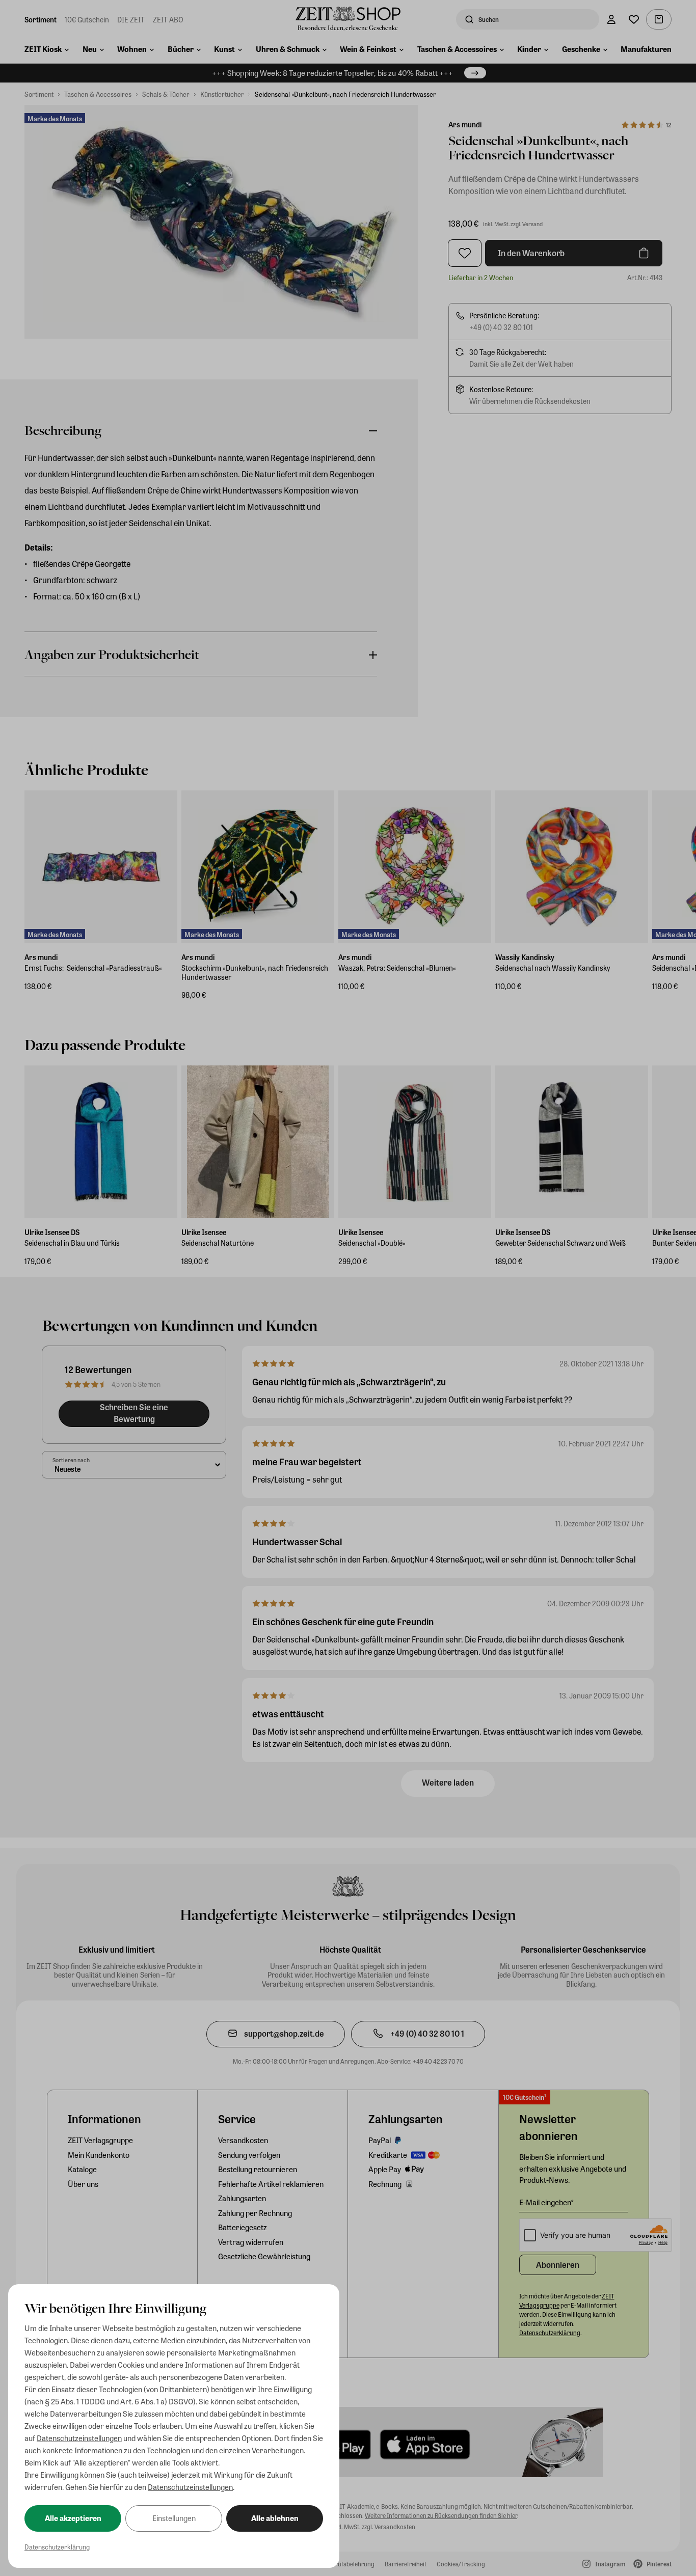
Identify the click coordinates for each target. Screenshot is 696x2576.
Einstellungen (174, 2518)
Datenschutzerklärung (57, 2547)
